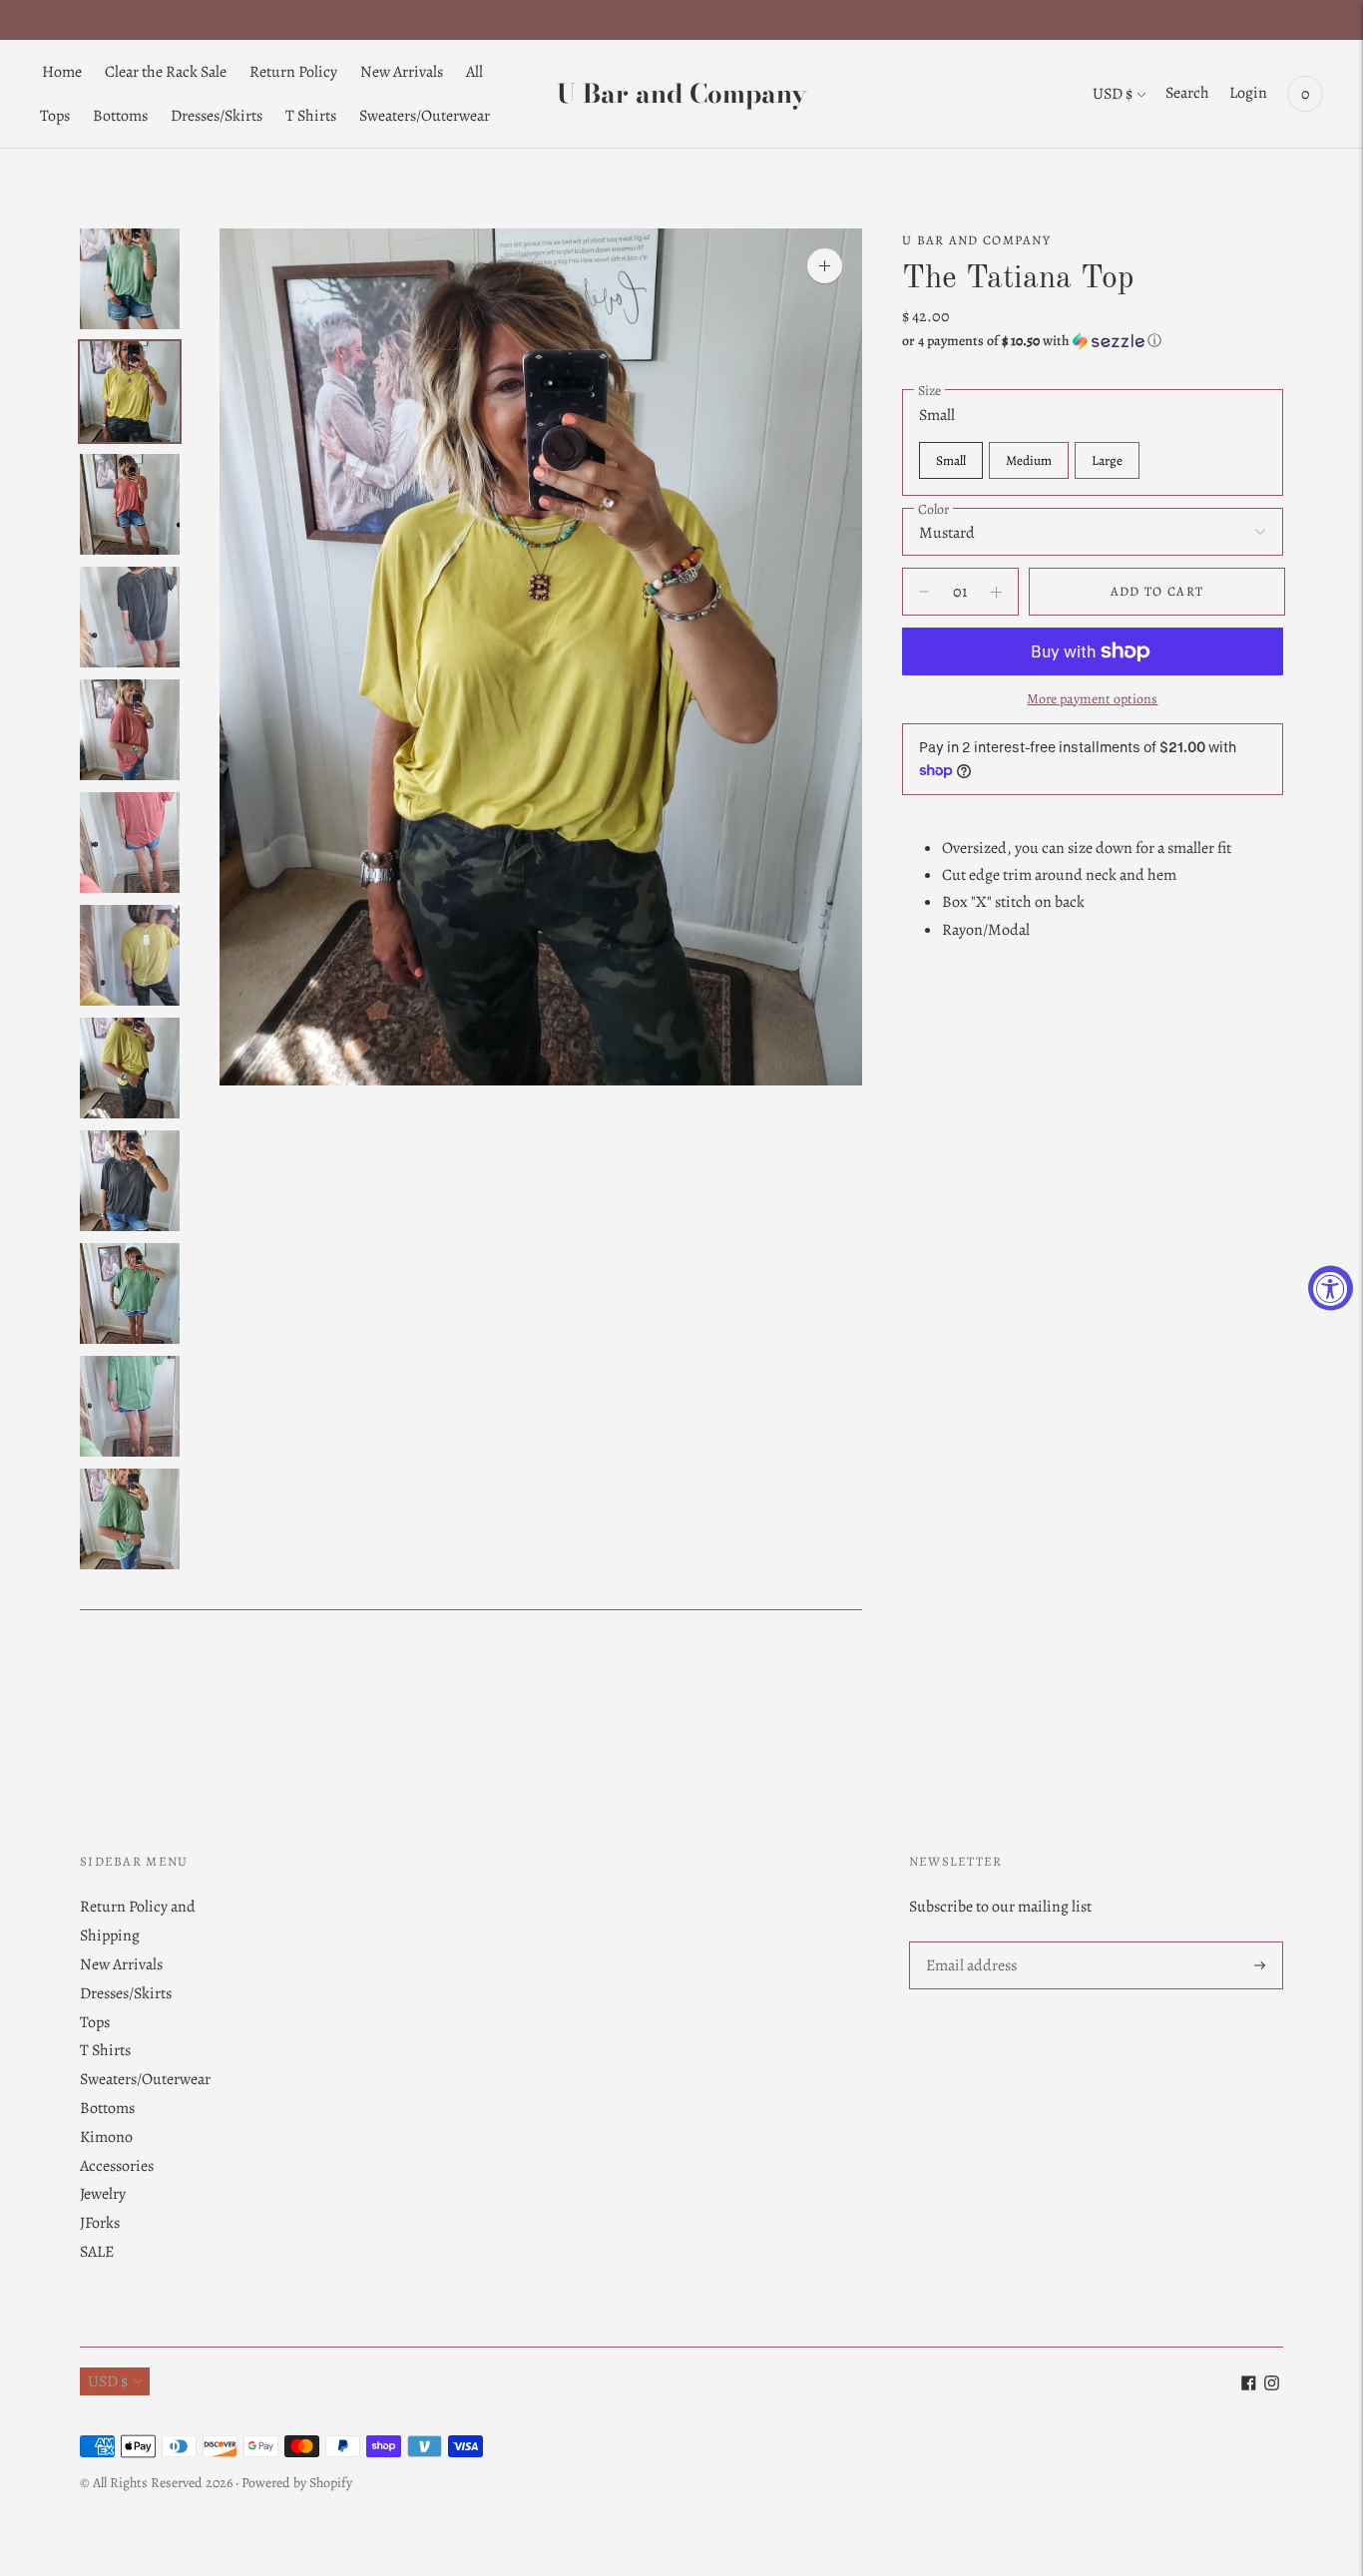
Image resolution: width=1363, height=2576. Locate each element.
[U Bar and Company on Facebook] (1249, 2385)
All (474, 72)
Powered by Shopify (297, 2483)
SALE (97, 2252)
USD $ (1113, 94)
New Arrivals (402, 72)
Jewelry (103, 2194)
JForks (100, 2223)
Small (951, 460)
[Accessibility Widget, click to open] (1331, 1288)
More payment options (1092, 699)
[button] (1093, 341)
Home (62, 72)
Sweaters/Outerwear (425, 116)
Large (1107, 460)
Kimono (106, 2137)
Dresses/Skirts (217, 116)
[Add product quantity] (924, 592)
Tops (55, 116)
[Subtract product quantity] (996, 592)
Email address (970, 1943)
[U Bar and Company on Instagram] (1272, 2385)
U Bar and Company (976, 240)
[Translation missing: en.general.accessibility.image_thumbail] (130, 279)
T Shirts (311, 116)
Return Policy (293, 72)
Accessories (117, 2166)
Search (1187, 93)
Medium (1029, 460)
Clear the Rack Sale (166, 72)
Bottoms (120, 116)
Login (1248, 93)
